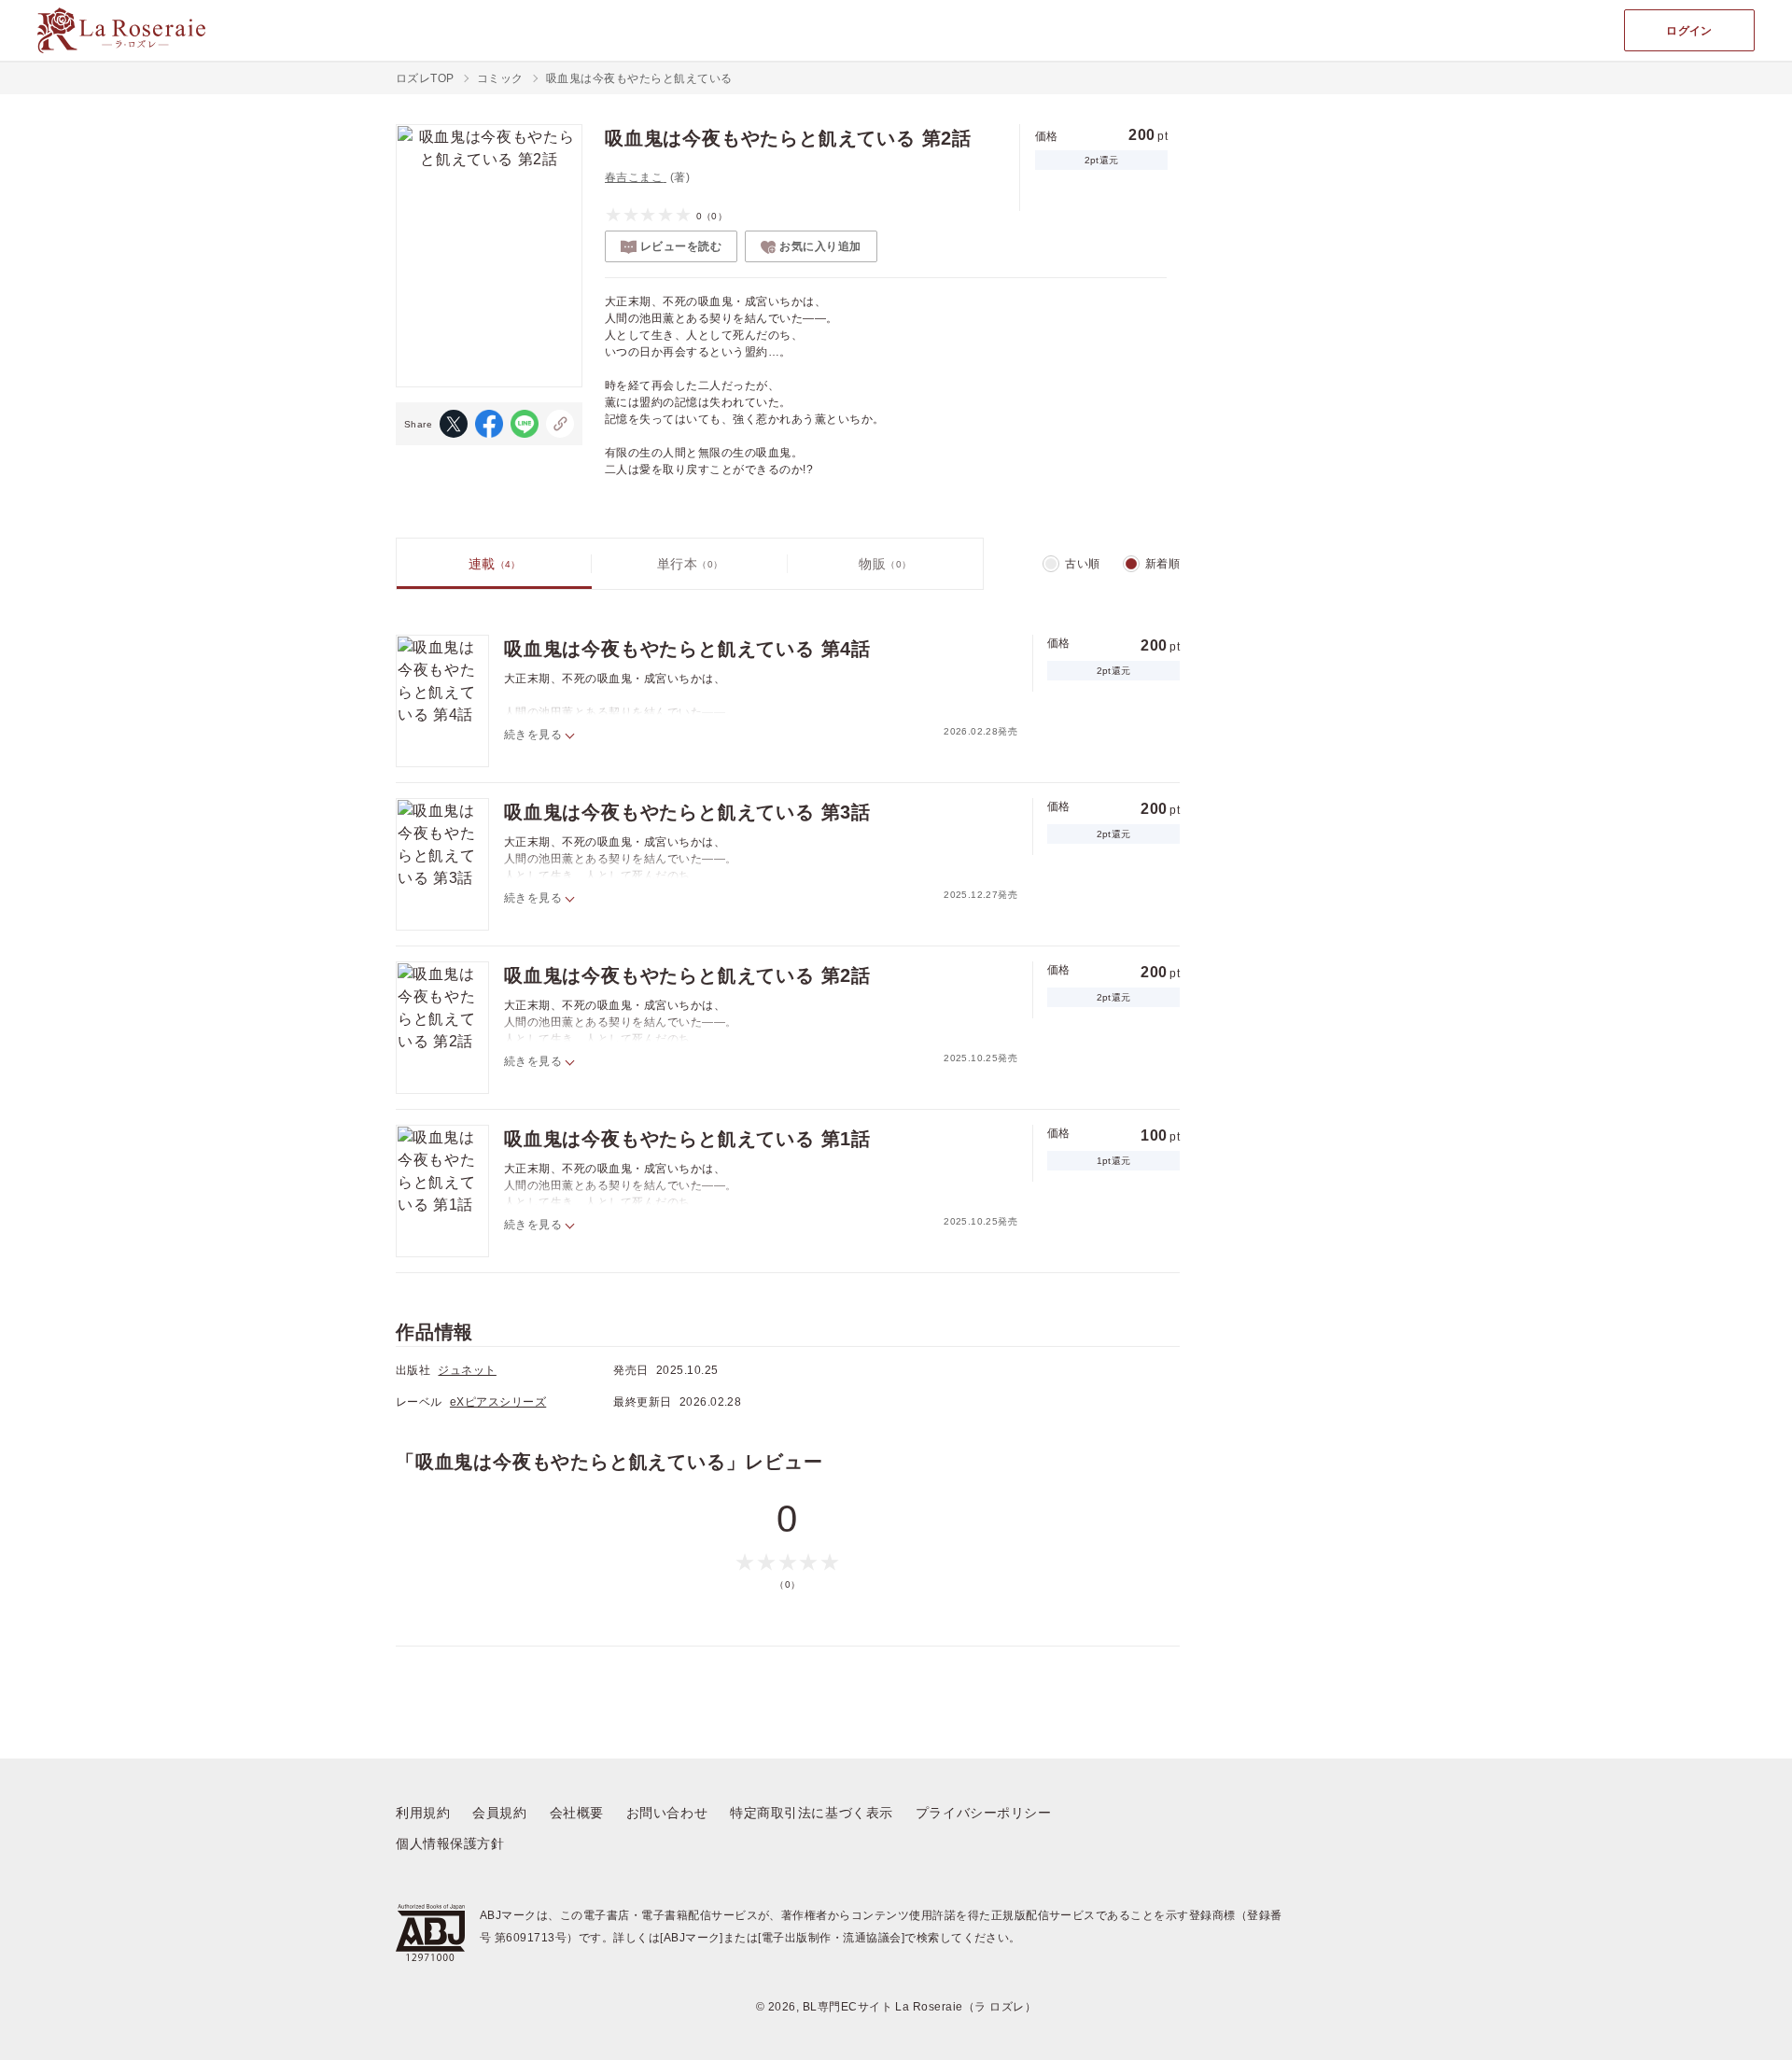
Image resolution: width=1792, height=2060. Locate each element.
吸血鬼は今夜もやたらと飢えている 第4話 (687, 649)
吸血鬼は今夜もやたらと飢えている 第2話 (687, 975)
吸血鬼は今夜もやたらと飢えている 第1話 (687, 1139)
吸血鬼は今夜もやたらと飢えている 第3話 (687, 812)
